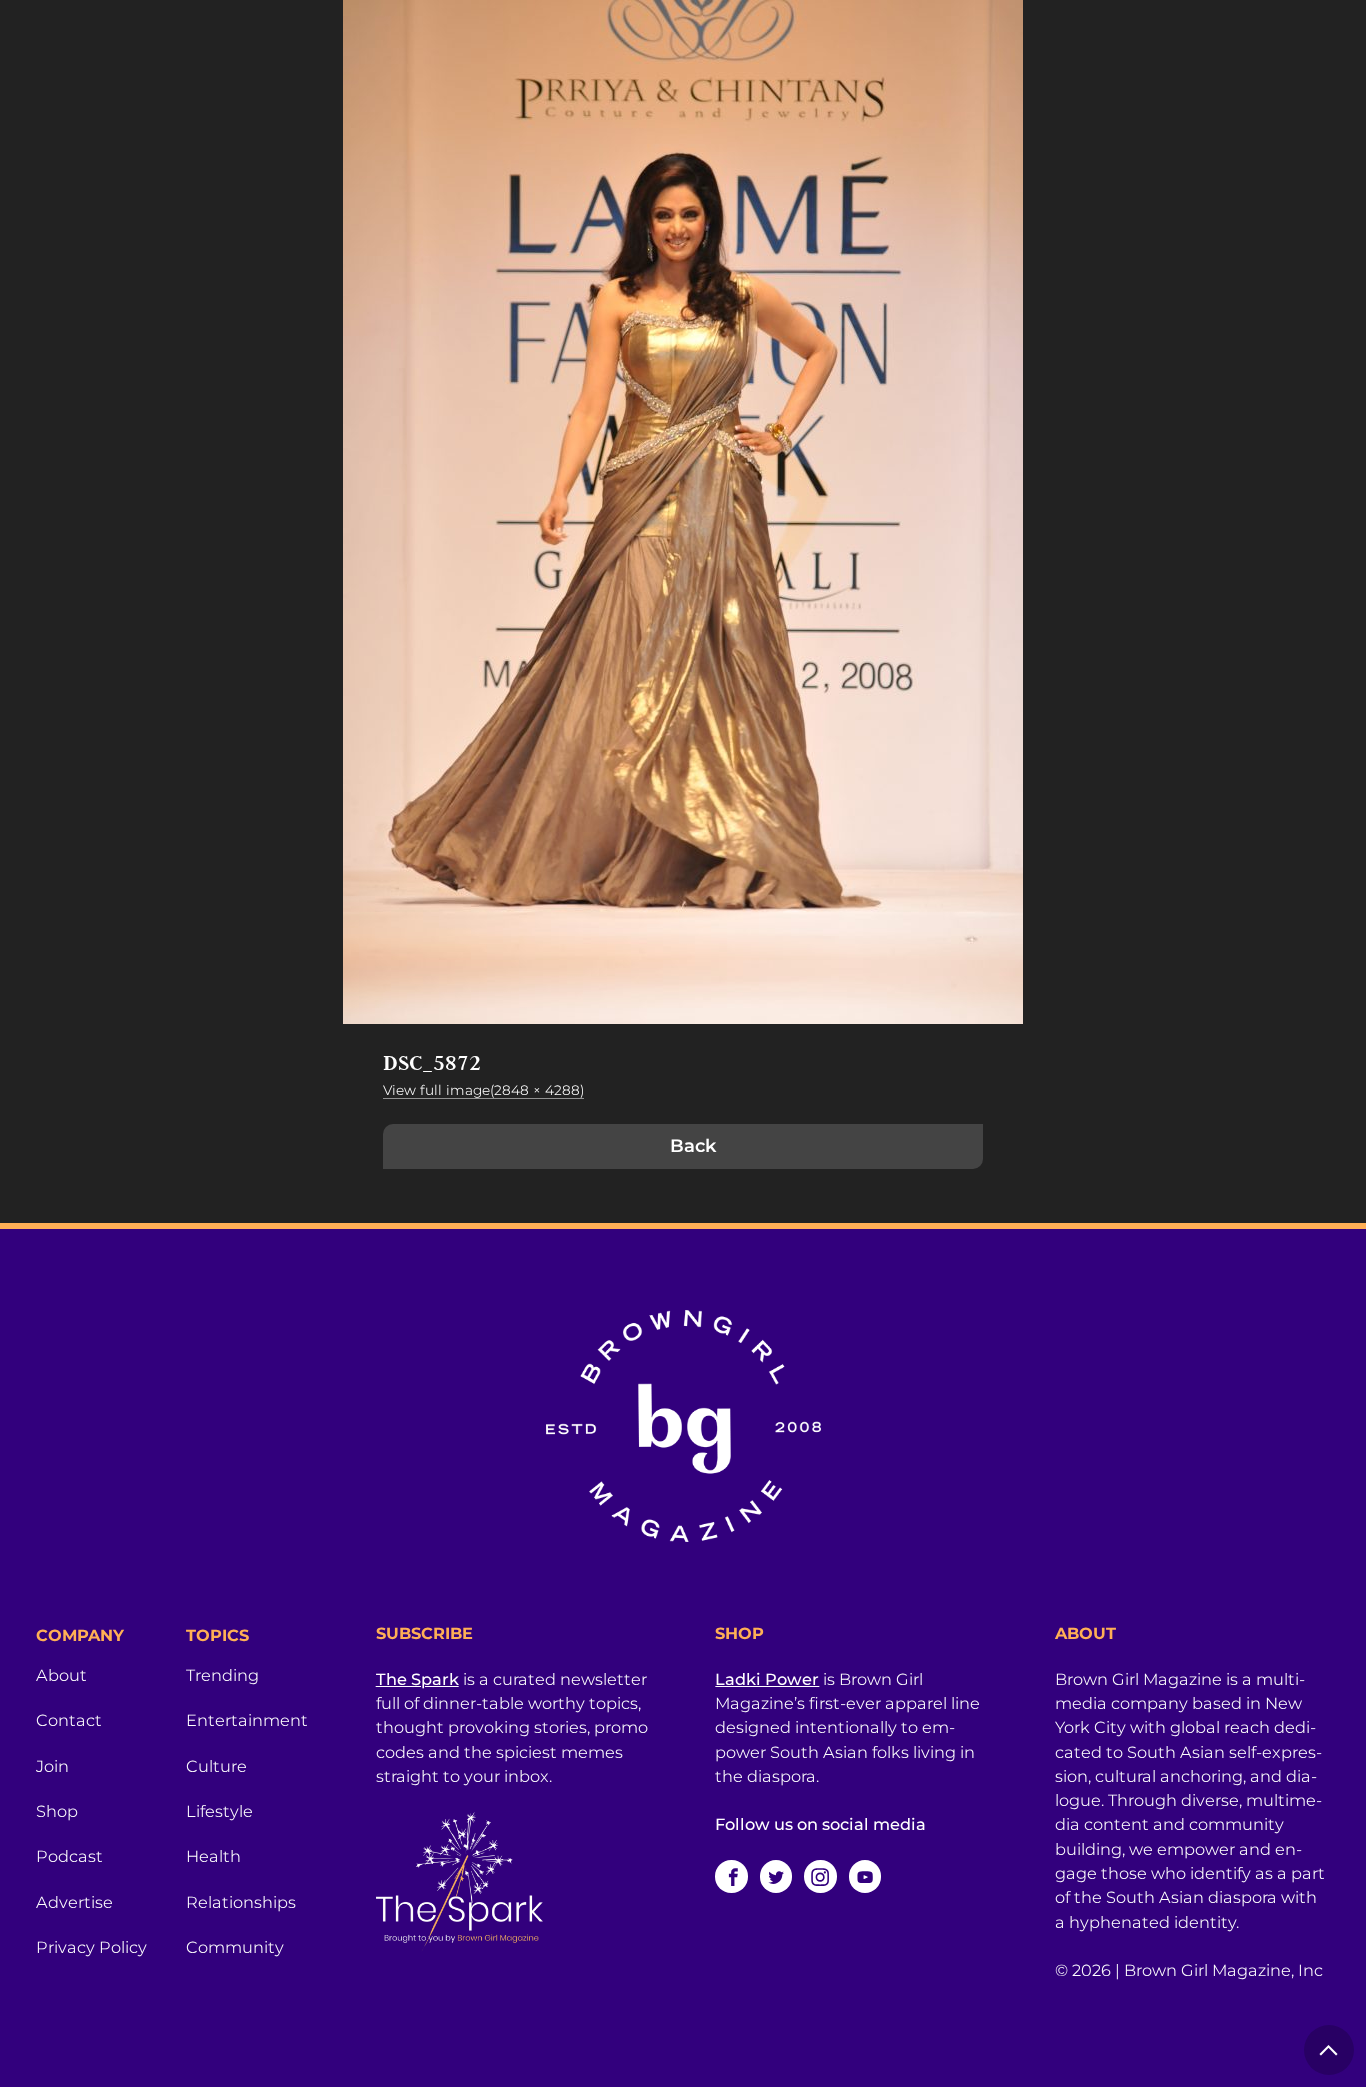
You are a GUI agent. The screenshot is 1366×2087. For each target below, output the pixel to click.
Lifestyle (219, 1811)
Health (213, 1856)
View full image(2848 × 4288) (483, 1090)
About (61, 1675)
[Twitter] (776, 1876)
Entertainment (247, 1720)
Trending (222, 1675)
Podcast (69, 1856)
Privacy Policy (91, 1947)
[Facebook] (731, 1876)
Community (235, 1947)
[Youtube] (865, 1876)
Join (52, 1766)
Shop (57, 1811)
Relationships (241, 1902)
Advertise (74, 1902)
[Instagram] (820, 1876)
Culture (216, 1766)
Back (693, 1146)
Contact (69, 1720)
